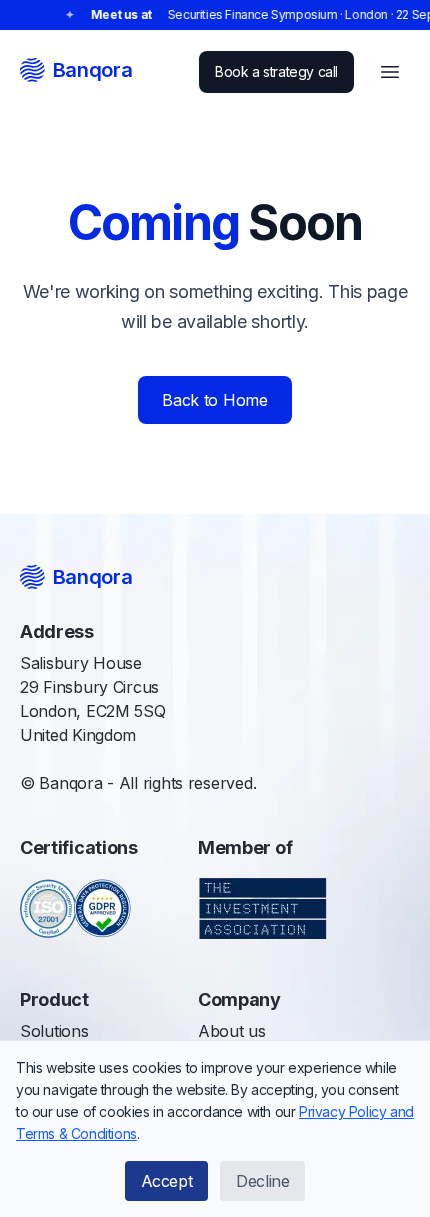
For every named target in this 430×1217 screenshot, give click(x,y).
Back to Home (215, 400)
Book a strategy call (276, 71)
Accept (167, 1181)
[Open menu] (390, 72)
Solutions (54, 1031)
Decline (262, 1181)
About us (232, 1031)
